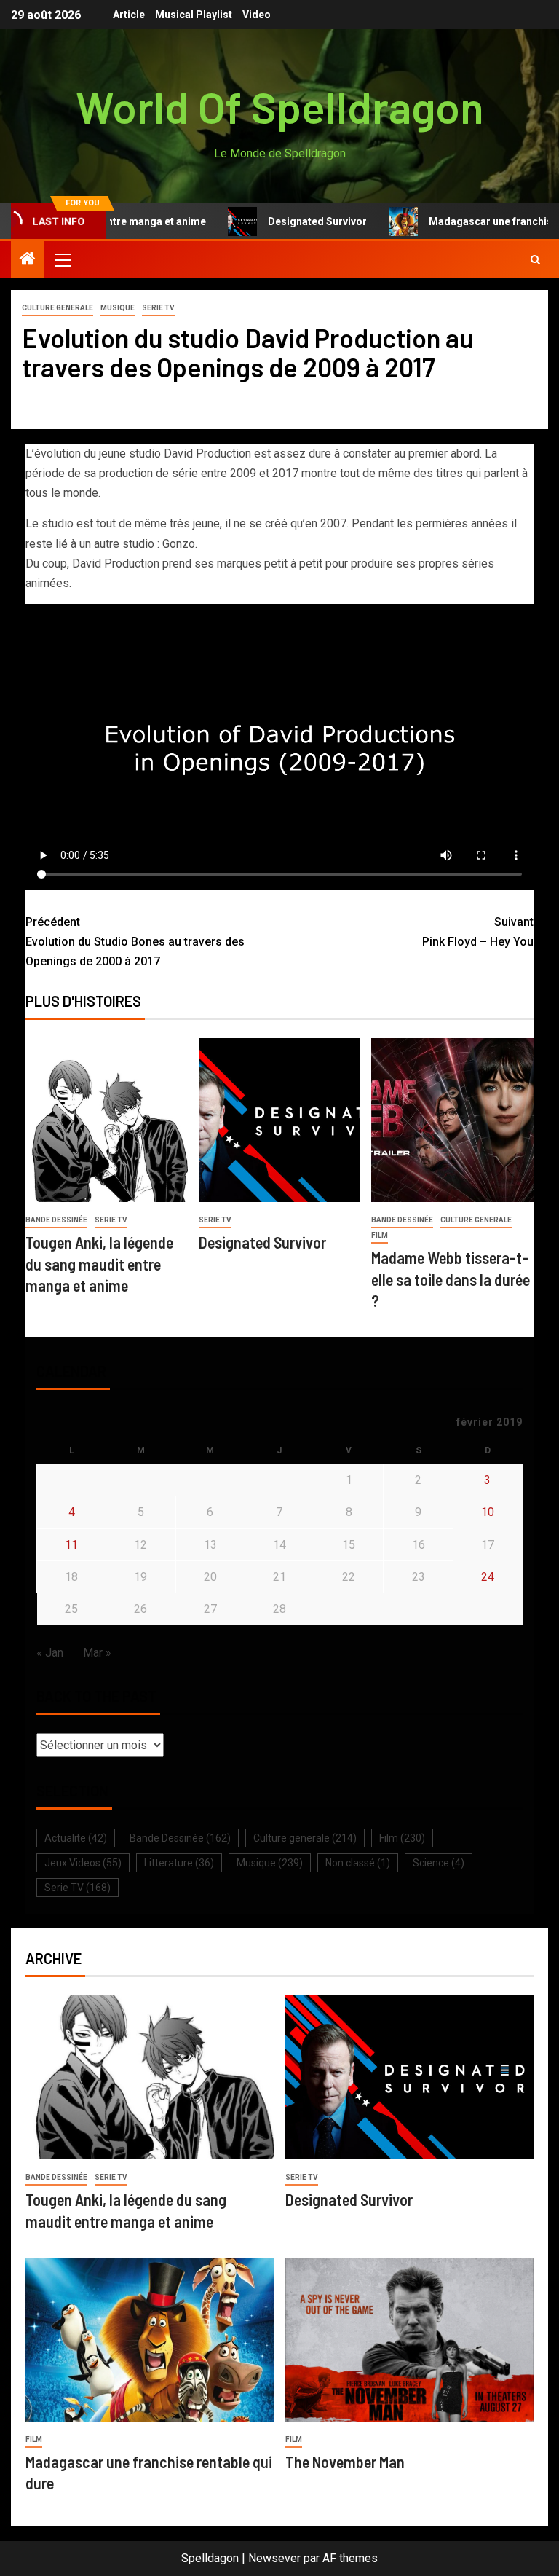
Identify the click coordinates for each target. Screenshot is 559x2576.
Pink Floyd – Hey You (478, 932)
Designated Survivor (285, 221)
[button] (62, 259)
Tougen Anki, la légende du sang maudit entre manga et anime (99, 1264)
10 (488, 1512)
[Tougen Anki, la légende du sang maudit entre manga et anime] (107, 1120)
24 (488, 1577)
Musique (118, 308)
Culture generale (58, 308)
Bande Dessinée (56, 1220)
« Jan (50, 1653)
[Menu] (62, 259)
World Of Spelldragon (280, 106)
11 (71, 1545)
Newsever (274, 2558)
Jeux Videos (83, 1863)
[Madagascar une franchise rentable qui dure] (150, 2340)
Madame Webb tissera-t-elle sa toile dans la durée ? (451, 1279)
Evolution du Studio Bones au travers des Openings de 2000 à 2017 (135, 942)
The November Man (345, 2462)
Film (380, 1235)
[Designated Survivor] (280, 1120)
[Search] (535, 260)
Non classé (358, 1863)
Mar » (97, 1653)
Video (257, 15)
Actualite (76, 1838)
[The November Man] (410, 2340)
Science (439, 1863)
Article (129, 15)
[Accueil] (28, 260)
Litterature (179, 1863)
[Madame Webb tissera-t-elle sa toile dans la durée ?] (452, 1120)
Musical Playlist (194, 15)
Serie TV (158, 308)
